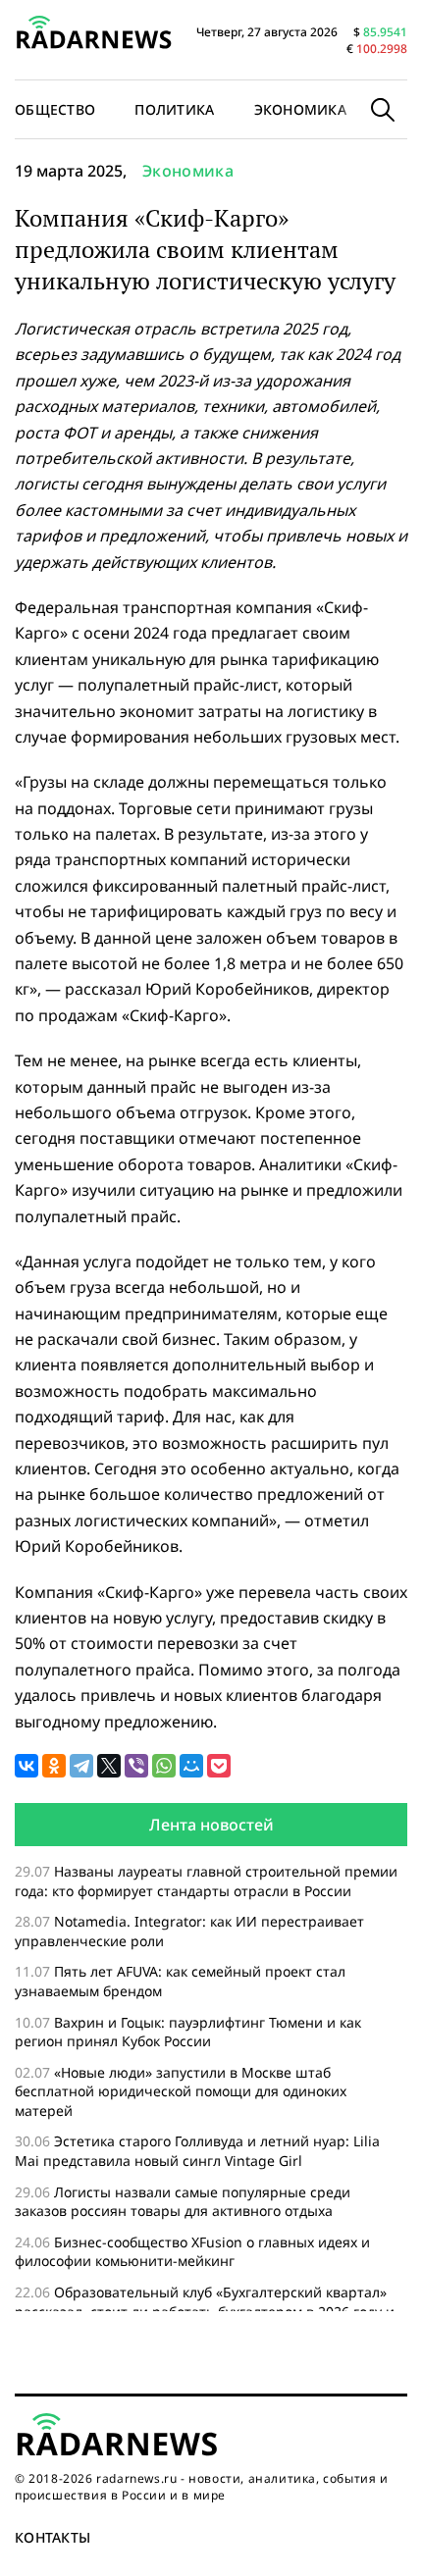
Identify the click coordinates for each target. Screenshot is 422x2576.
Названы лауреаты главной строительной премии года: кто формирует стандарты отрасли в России (206, 1881)
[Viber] (136, 1766)
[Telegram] (81, 1766)
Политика (174, 109)
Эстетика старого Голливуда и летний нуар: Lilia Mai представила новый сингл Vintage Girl (197, 2151)
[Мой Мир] (191, 1766)
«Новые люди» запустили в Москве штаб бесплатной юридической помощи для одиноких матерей (181, 2091)
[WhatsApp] (164, 1766)
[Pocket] (219, 1766)
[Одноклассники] (54, 1766)
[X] (109, 1766)
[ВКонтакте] (26, 1766)
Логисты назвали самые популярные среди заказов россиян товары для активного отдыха (183, 2202)
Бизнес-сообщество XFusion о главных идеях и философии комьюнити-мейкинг (192, 2252)
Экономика (301, 109)
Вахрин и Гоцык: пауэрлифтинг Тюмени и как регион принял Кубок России (188, 2032)
